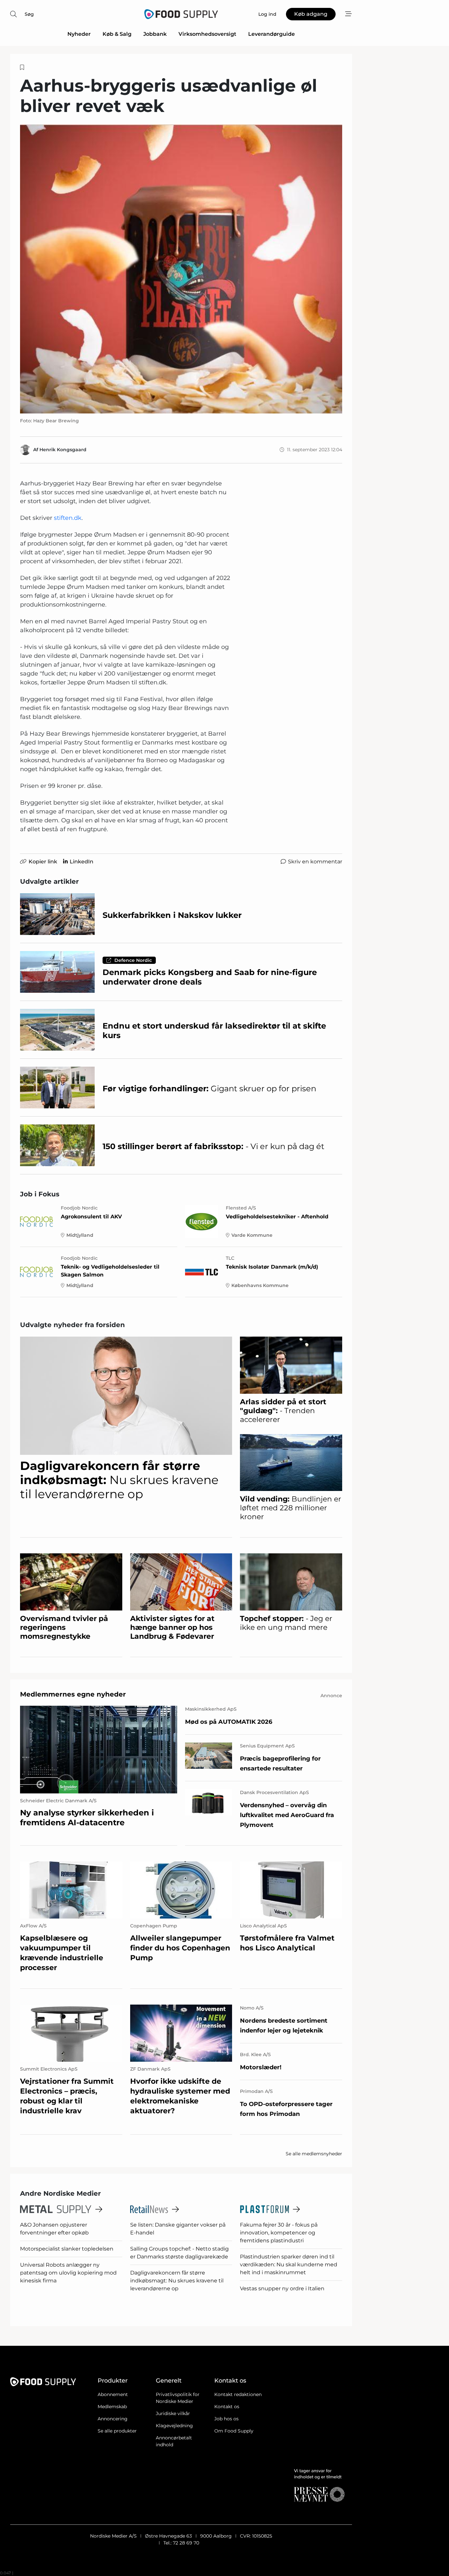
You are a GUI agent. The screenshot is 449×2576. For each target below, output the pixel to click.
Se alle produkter (117, 2431)
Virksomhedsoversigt (207, 34)
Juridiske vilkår (173, 2413)
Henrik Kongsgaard (63, 450)
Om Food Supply (234, 2431)
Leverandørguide (272, 34)
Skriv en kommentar (315, 862)
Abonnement (113, 2394)
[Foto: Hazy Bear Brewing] (181, 269)
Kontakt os (227, 2407)
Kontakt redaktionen (238, 2394)
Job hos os (226, 2419)
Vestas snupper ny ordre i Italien (282, 2288)
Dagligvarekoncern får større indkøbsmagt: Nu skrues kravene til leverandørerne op (177, 2281)
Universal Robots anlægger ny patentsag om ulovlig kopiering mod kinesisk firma (68, 2273)
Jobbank (155, 34)
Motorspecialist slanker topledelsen (67, 2249)
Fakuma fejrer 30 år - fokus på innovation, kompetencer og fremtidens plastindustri (279, 2233)
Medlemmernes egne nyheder (73, 1694)
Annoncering (113, 2419)
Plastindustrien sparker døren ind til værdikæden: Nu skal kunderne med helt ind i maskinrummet (289, 2265)
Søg (29, 14)
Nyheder (79, 34)
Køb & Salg (117, 34)
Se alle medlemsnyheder (314, 2154)
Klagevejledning (174, 2426)
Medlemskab (112, 2407)
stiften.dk (68, 518)
